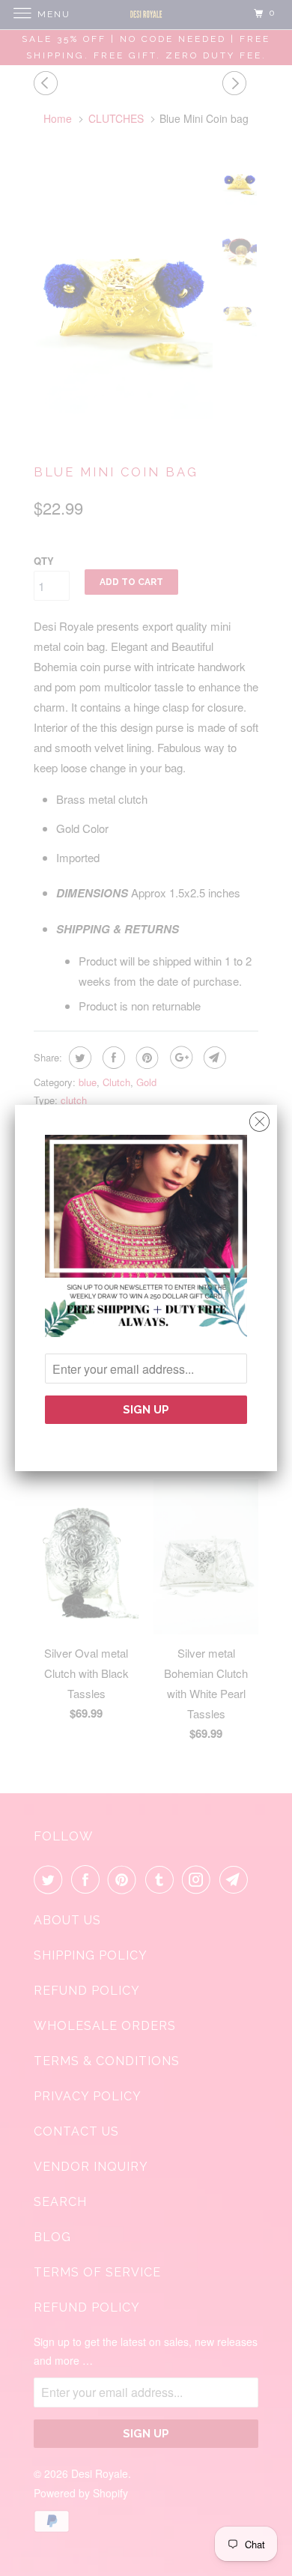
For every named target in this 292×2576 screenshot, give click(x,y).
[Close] (259, 1118)
